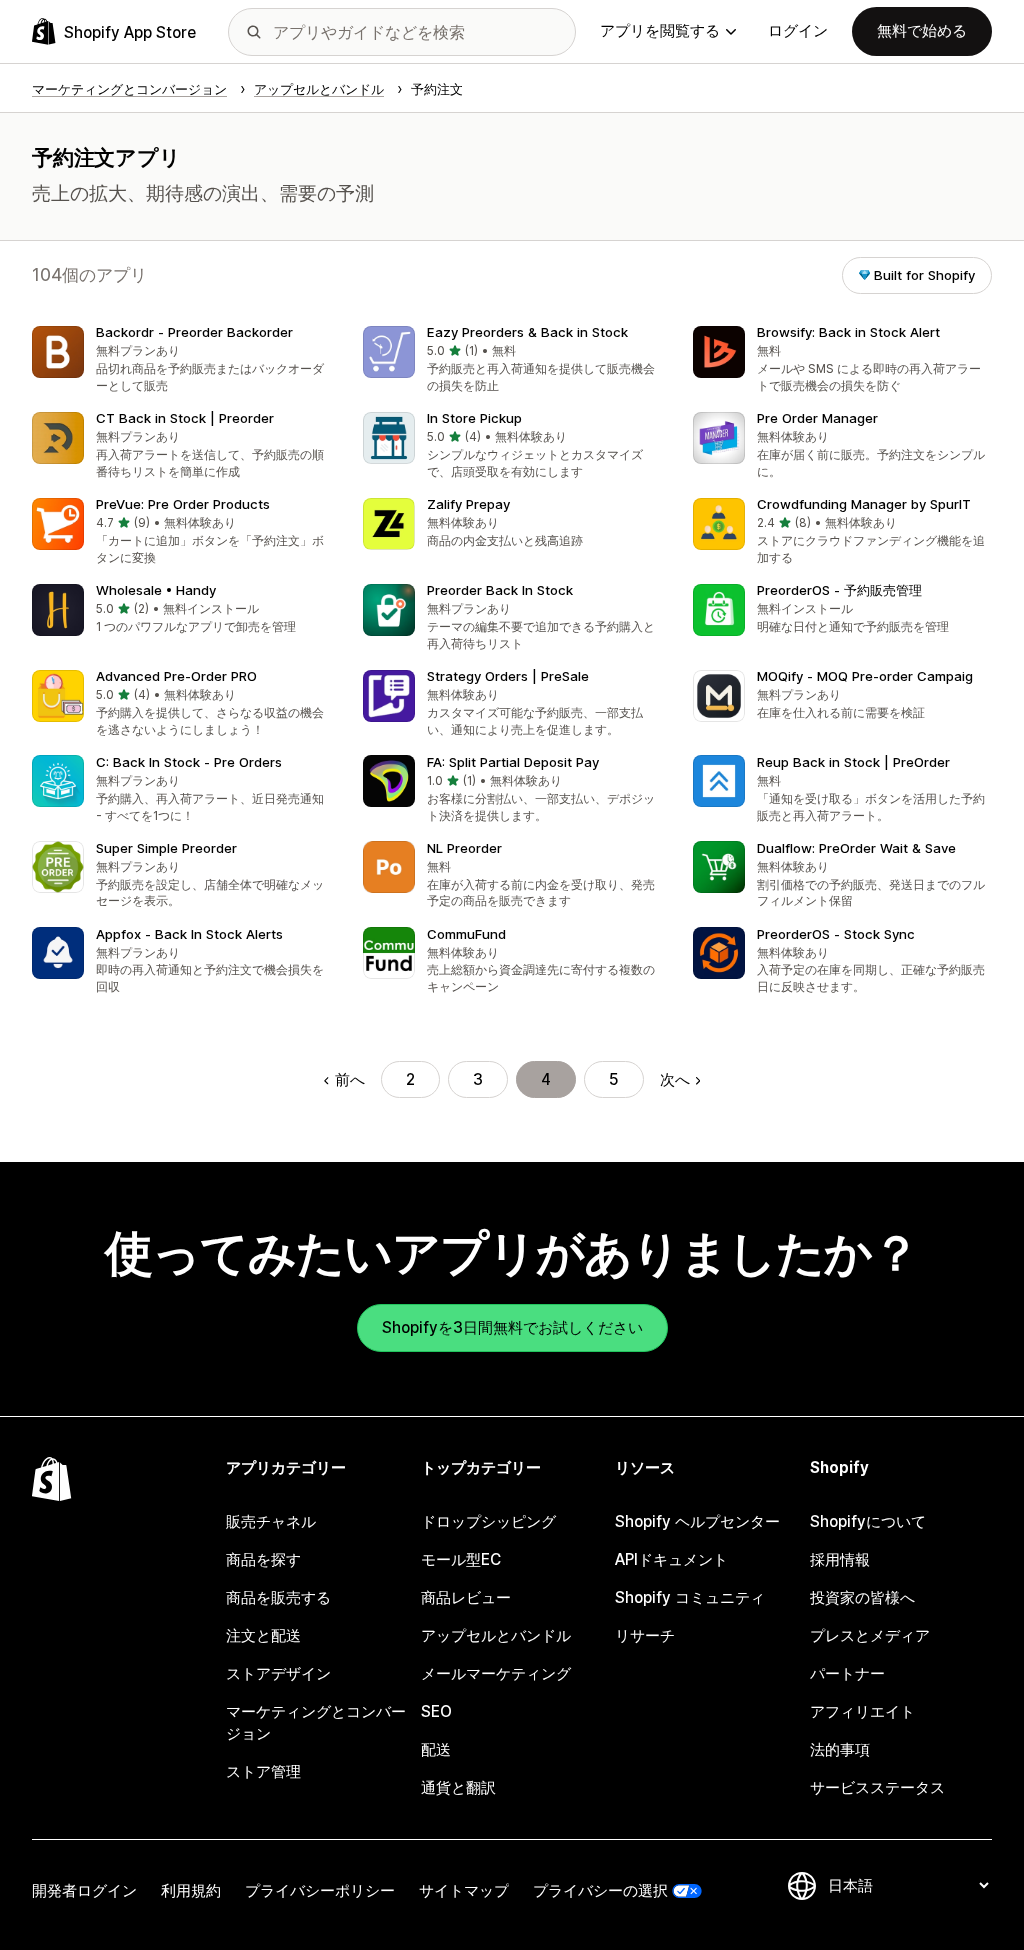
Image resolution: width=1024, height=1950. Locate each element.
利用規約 (191, 1890)
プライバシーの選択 (600, 1890)
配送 (436, 1749)
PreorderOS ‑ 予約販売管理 (839, 590)
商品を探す (263, 1559)
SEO (436, 1711)
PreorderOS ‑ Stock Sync (836, 934)
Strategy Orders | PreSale (508, 676)
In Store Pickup (474, 418)
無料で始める (922, 30)
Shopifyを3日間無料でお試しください (512, 1327)
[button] (181, 361)
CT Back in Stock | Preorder (185, 418)
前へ (349, 1079)
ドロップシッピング (488, 1521)
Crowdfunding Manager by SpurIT (864, 504)
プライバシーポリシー (320, 1890)
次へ (675, 1079)
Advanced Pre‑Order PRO (176, 676)
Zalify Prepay (468, 504)
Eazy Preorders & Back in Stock (527, 332)
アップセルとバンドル (496, 1635)
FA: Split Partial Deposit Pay (513, 762)
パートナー (847, 1673)
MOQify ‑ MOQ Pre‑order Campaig (865, 676)
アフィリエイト (862, 1711)
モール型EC (461, 1559)
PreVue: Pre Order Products (183, 504)
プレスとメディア (870, 1635)
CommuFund (466, 934)
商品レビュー (466, 1597)
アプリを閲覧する (660, 30)
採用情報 (840, 1559)
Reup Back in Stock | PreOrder (853, 762)
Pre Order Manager (817, 418)
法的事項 (840, 1749)
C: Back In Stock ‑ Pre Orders (189, 762)
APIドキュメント (671, 1559)
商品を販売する (278, 1597)
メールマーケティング (496, 1673)
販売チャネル (271, 1521)
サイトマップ (464, 1890)
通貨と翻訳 (458, 1787)
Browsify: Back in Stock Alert (848, 332)
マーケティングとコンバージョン (316, 1722)
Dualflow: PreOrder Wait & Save (856, 848)
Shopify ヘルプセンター (697, 1521)
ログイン (798, 30)
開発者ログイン (84, 1890)
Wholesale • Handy (156, 590)
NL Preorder (464, 848)
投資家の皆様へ (862, 1597)
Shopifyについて (868, 1521)
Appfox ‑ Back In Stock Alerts (189, 934)
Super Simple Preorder (166, 848)
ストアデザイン (278, 1673)
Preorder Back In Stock (500, 590)
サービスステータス (877, 1787)
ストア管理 (263, 1771)
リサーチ (645, 1635)
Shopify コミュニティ (690, 1597)
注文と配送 (263, 1635)
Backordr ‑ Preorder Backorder (194, 332)
